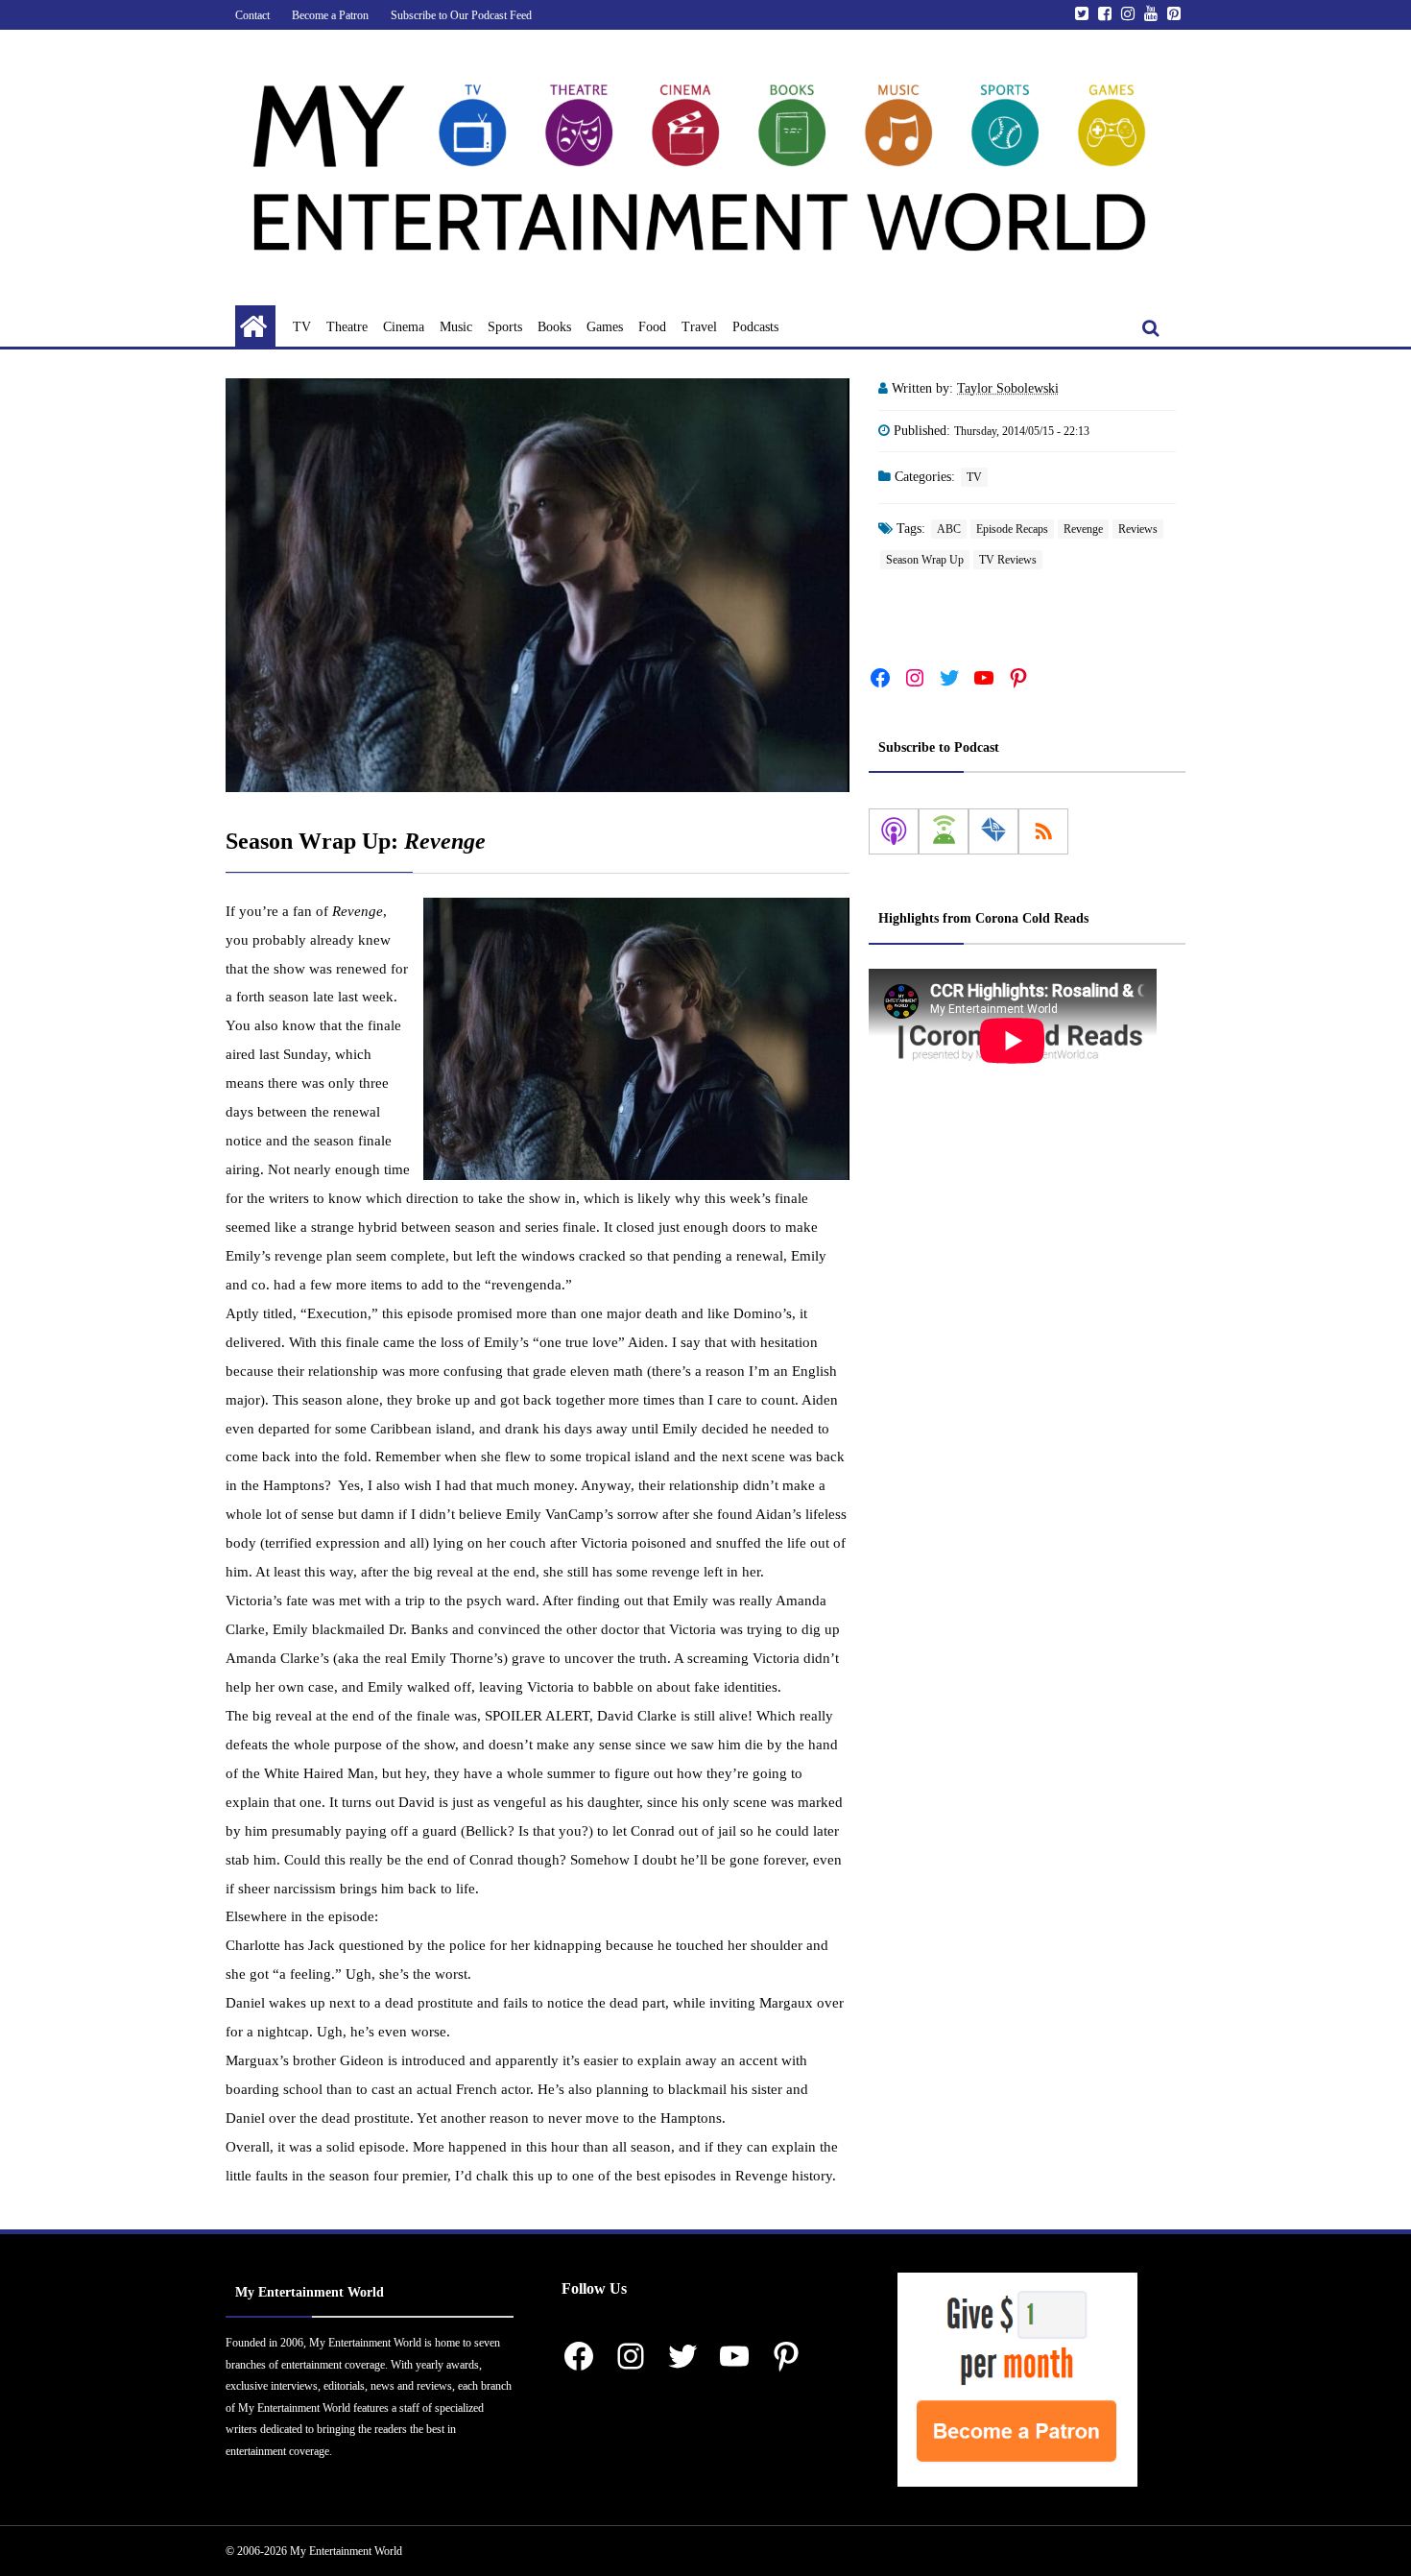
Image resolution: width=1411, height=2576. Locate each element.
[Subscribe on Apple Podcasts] (894, 831)
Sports (505, 327)
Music (456, 327)
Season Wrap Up (925, 560)
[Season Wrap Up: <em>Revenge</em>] (538, 585)
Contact (252, 15)
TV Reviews (1008, 560)
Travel (699, 327)
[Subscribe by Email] (993, 831)
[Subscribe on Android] (944, 831)
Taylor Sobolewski (1008, 388)
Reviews (1138, 529)
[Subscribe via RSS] (1043, 831)
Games (605, 327)
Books (554, 327)
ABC (949, 529)
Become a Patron (330, 15)
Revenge (1083, 529)
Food (652, 327)
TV (302, 327)
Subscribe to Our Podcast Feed (461, 15)
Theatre (347, 327)
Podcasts (755, 327)
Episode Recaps (1012, 529)
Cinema (404, 327)
